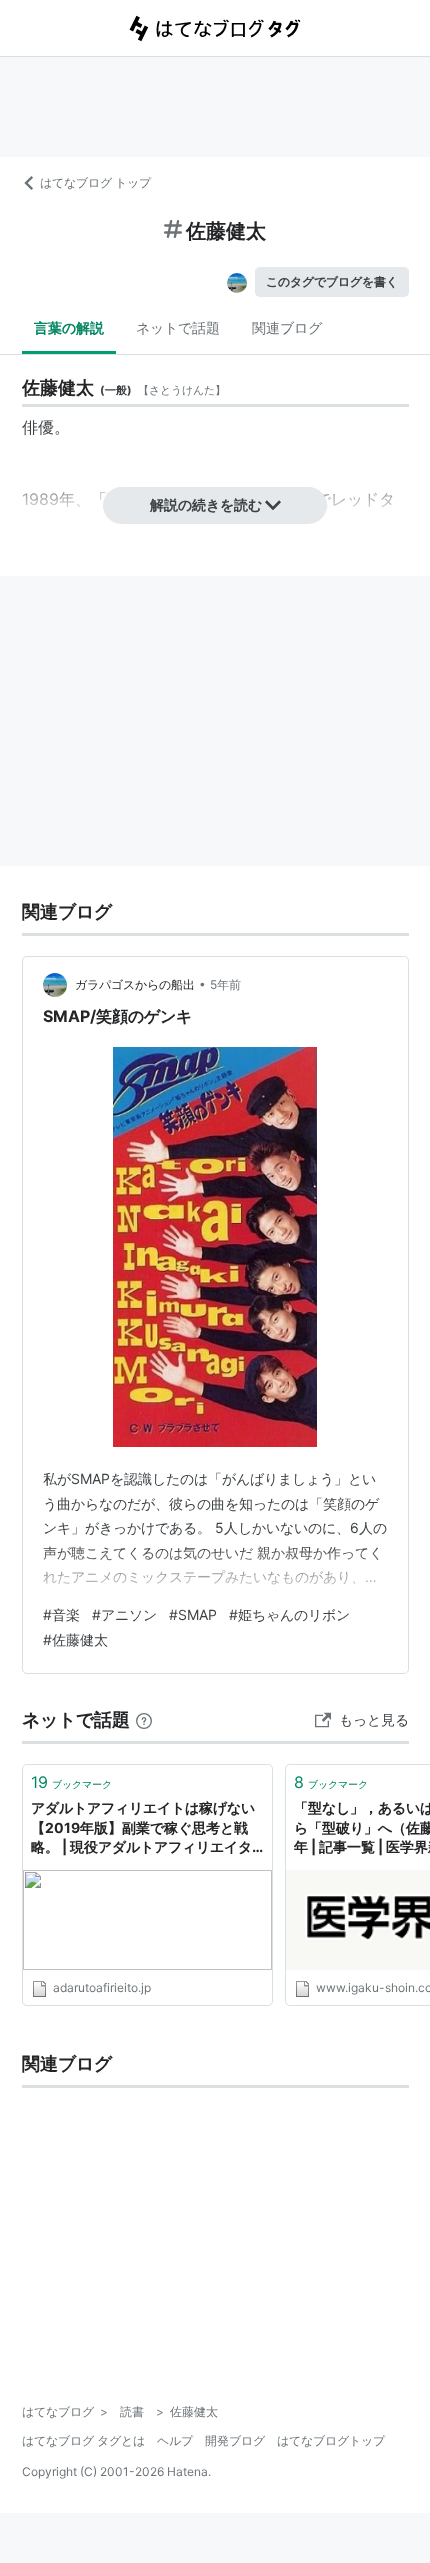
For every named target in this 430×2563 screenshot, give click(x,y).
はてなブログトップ (331, 2440)
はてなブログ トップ (95, 182)
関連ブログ (287, 327)
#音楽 (61, 1614)
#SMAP (193, 1614)
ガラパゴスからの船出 (135, 984)
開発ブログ (235, 2440)
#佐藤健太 (75, 1639)
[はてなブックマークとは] (144, 1719)
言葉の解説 (69, 327)
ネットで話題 (178, 327)
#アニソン (124, 1614)
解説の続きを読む (206, 504)
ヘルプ (175, 2440)
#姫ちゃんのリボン (289, 1614)
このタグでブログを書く (332, 281)
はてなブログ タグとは (83, 2440)
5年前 (225, 984)
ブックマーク (71, 1782)
